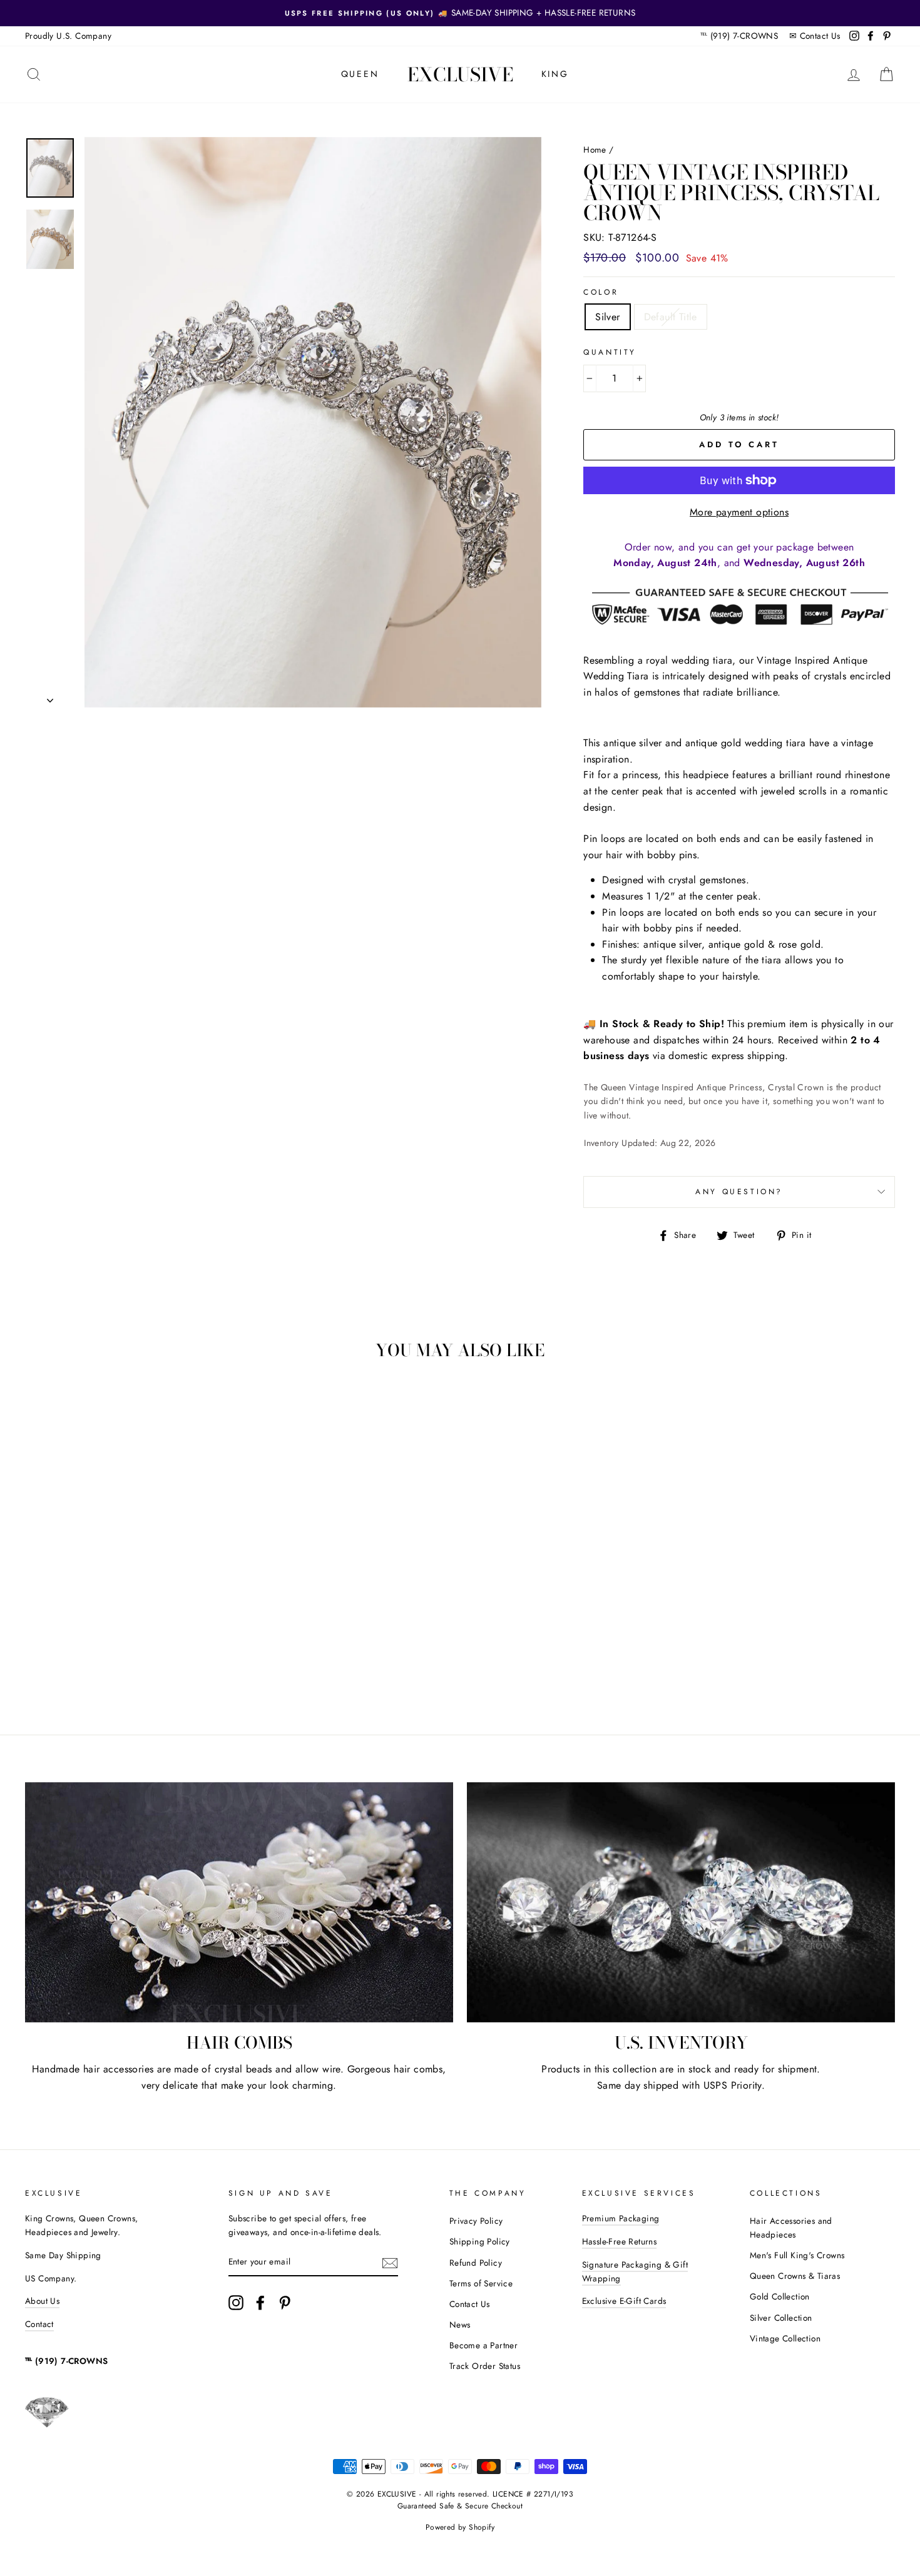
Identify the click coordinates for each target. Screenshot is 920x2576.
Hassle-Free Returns (620, 2241)
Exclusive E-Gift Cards (624, 2301)
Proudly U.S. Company (68, 36)
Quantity (610, 352)
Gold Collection (780, 2296)
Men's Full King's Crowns (797, 2255)
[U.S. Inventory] (681, 1903)
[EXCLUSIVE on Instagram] (236, 2303)
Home (595, 150)
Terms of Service (481, 2283)
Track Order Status (485, 2366)
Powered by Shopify (460, 2527)
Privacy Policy (476, 2221)
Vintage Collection (785, 2338)
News (460, 2325)
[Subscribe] (390, 2263)
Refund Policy (476, 2263)
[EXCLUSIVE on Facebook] (260, 2303)
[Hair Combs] (239, 1903)
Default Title (671, 317)
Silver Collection (781, 2318)
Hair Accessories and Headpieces (791, 2228)
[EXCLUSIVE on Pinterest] (285, 2303)
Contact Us (820, 36)
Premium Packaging (621, 2218)
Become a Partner (483, 2345)
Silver (607, 317)
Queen (360, 74)
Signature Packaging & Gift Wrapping (635, 2271)
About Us (42, 2301)
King (555, 74)
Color (601, 292)
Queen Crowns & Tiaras (795, 2276)
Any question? (739, 1192)
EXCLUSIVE (460, 74)
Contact (39, 2324)
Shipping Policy (480, 2241)
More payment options (739, 512)
